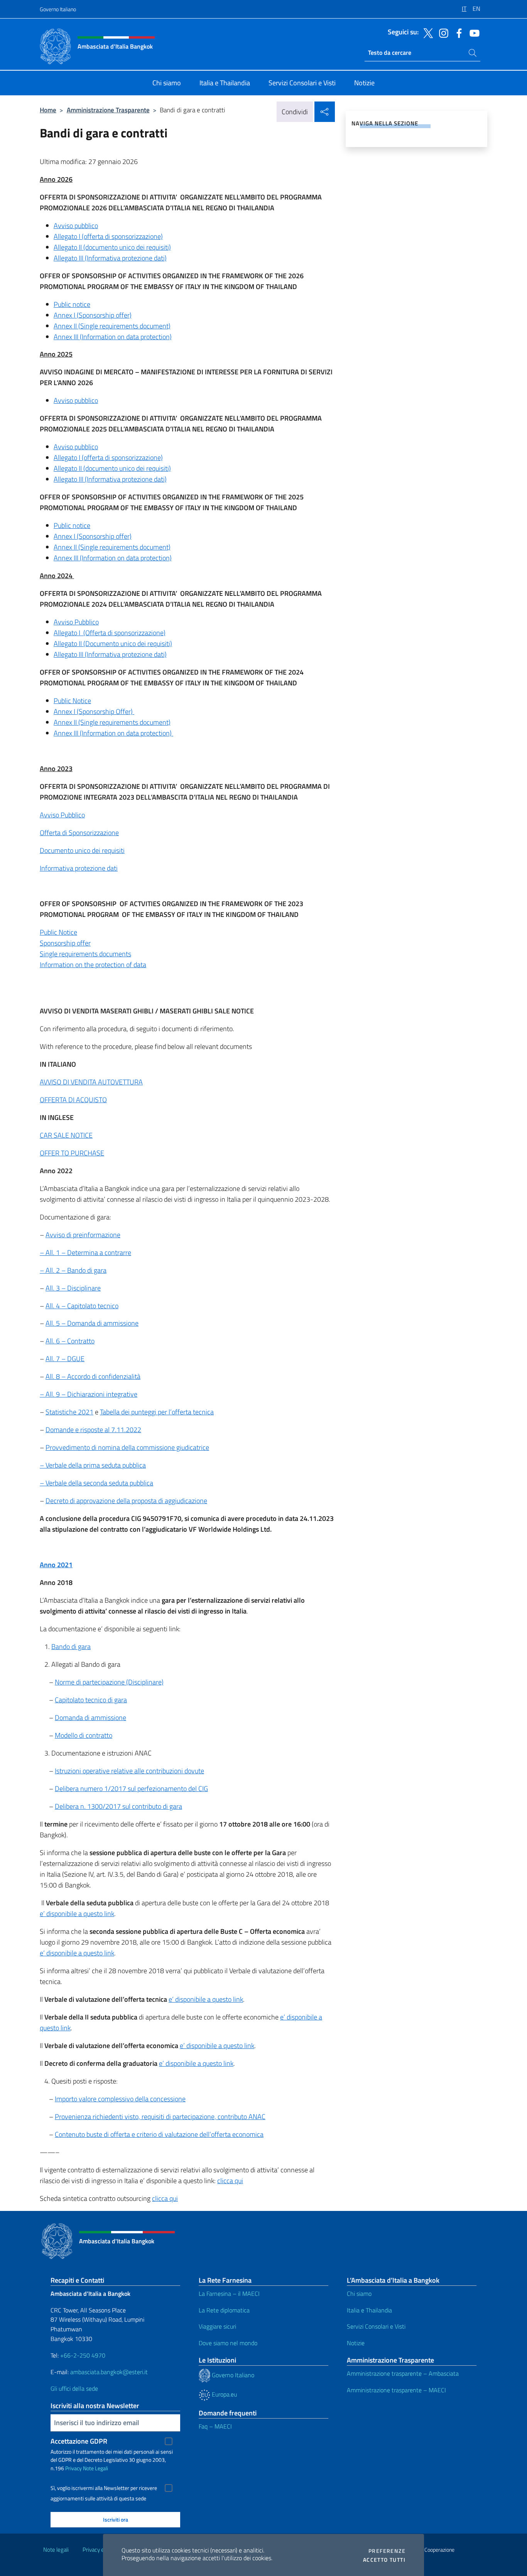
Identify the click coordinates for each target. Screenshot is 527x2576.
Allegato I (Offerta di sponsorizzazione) (110, 633)
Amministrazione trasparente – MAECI (396, 2390)
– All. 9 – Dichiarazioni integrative (89, 1394)
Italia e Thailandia (369, 2310)
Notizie (356, 2343)
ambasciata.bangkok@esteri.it (109, 2372)
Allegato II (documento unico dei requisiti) (112, 247)
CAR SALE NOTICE (66, 1135)
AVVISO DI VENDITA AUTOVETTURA (91, 1082)
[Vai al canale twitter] (426, 32)
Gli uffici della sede (74, 2388)
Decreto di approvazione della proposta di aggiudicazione (126, 1501)
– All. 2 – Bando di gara (73, 1270)
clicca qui (230, 2181)
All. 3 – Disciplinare (73, 1288)
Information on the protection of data (93, 965)
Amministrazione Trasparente (108, 110)
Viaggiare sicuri (217, 2326)
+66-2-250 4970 (83, 2355)
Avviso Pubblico (76, 622)
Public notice (72, 304)
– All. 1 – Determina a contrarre (85, 1252)
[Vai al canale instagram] (442, 32)
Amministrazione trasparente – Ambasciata (403, 2373)
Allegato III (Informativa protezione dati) (110, 258)
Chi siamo (359, 2294)
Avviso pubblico (76, 226)
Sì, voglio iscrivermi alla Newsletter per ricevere (104, 2488)
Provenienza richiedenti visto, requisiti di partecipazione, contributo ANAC (160, 2117)
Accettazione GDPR (79, 2441)
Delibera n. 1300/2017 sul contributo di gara (118, 1806)
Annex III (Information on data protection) (113, 337)
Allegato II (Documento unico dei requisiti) (113, 644)
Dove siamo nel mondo (228, 2343)
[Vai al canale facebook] (457, 32)
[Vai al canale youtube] (473, 32)
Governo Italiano (58, 9)
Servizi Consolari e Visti (376, 2326)
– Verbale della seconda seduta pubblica (96, 1483)
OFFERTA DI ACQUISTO (73, 1100)
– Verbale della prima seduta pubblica (93, 1465)
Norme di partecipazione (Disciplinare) (109, 1682)
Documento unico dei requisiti (82, 850)
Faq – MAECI (215, 2426)
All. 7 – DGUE (65, 1359)
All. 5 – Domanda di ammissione (92, 1323)
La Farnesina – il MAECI (229, 2294)
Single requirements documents (85, 954)
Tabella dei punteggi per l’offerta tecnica (157, 1412)
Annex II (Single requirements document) (112, 326)
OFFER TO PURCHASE (72, 1153)
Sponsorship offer (65, 943)
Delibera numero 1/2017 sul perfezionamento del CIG (131, 1789)
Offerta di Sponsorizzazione (79, 833)
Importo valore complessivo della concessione (120, 2099)
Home (48, 110)
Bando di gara (71, 1647)
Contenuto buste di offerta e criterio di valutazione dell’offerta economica (159, 2134)
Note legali (56, 2550)
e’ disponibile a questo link (77, 1914)
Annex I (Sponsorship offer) (93, 315)
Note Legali (95, 2468)
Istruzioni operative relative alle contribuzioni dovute (129, 1771)
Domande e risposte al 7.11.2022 (93, 1430)
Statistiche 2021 (69, 1412)
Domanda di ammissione (90, 1718)
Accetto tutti (384, 2560)
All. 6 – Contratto (70, 1341)
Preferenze (387, 2551)
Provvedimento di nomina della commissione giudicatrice (127, 1447)
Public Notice (72, 701)
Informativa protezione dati (79, 868)
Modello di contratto (84, 1735)
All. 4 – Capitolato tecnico (82, 1306)
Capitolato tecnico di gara (91, 1700)
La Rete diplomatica (224, 2310)
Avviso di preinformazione (83, 1235)
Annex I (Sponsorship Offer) (94, 711)
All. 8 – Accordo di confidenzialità (93, 1376)
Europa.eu (224, 2394)
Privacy (73, 2468)
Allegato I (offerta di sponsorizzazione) (108, 236)
